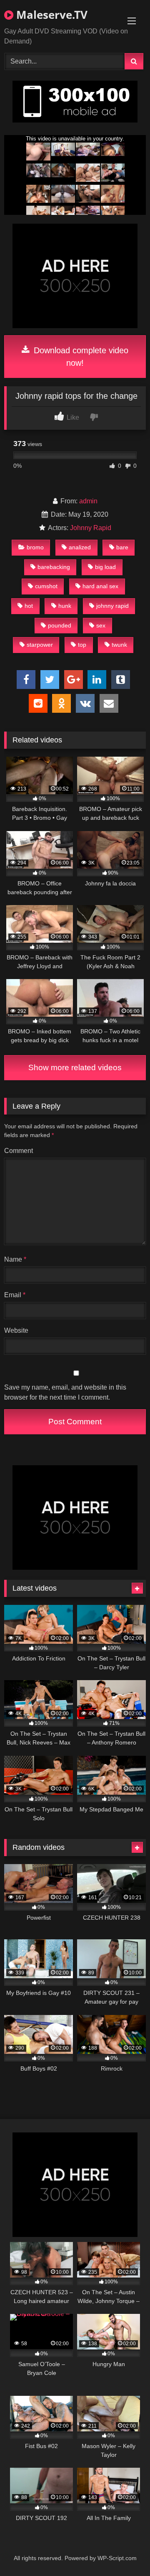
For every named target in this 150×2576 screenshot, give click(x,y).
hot (29, 606)
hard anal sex (100, 586)
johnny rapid (112, 606)
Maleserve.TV (50, 15)
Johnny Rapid (91, 528)
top (82, 645)
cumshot (46, 586)
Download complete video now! (80, 357)
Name (15, 1259)
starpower (40, 645)
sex (101, 625)
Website (16, 1330)
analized (80, 547)
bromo (35, 547)
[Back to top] (124, 2551)
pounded (60, 625)
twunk (119, 645)
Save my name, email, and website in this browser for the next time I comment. (65, 1392)
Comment (19, 1151)
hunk (65, 606)
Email (15, 1295)
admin (88, 501)
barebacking (54, 567)
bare (122, 547)
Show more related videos (75, 1067)
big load (105, 567)
